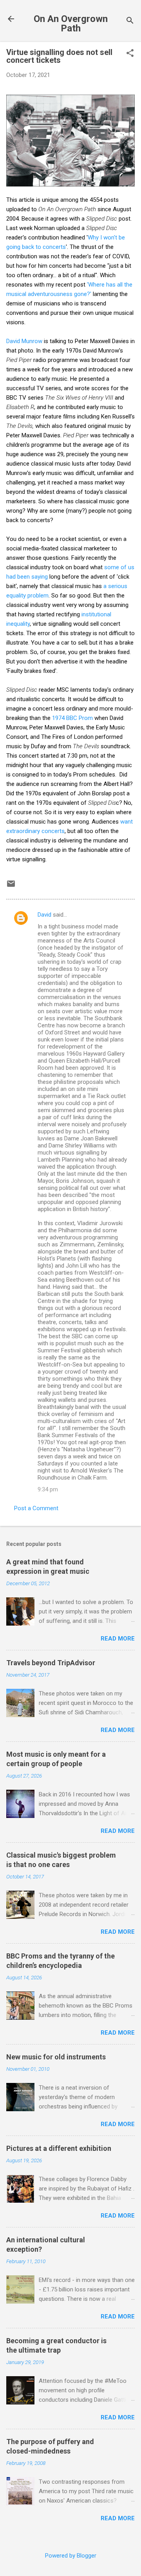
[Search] (130, 21)
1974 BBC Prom (72, 718)
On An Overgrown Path (71, 24)
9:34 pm (48, 1489)
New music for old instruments (56, 2057)
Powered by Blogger (71, 2556)
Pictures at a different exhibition (59, 2148)
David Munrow (24, 341)
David (44, 915)
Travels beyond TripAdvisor (51, 1663)
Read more (118, 1639)
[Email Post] (11, 886)
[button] (130, 54)
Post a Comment (36, 1508)
